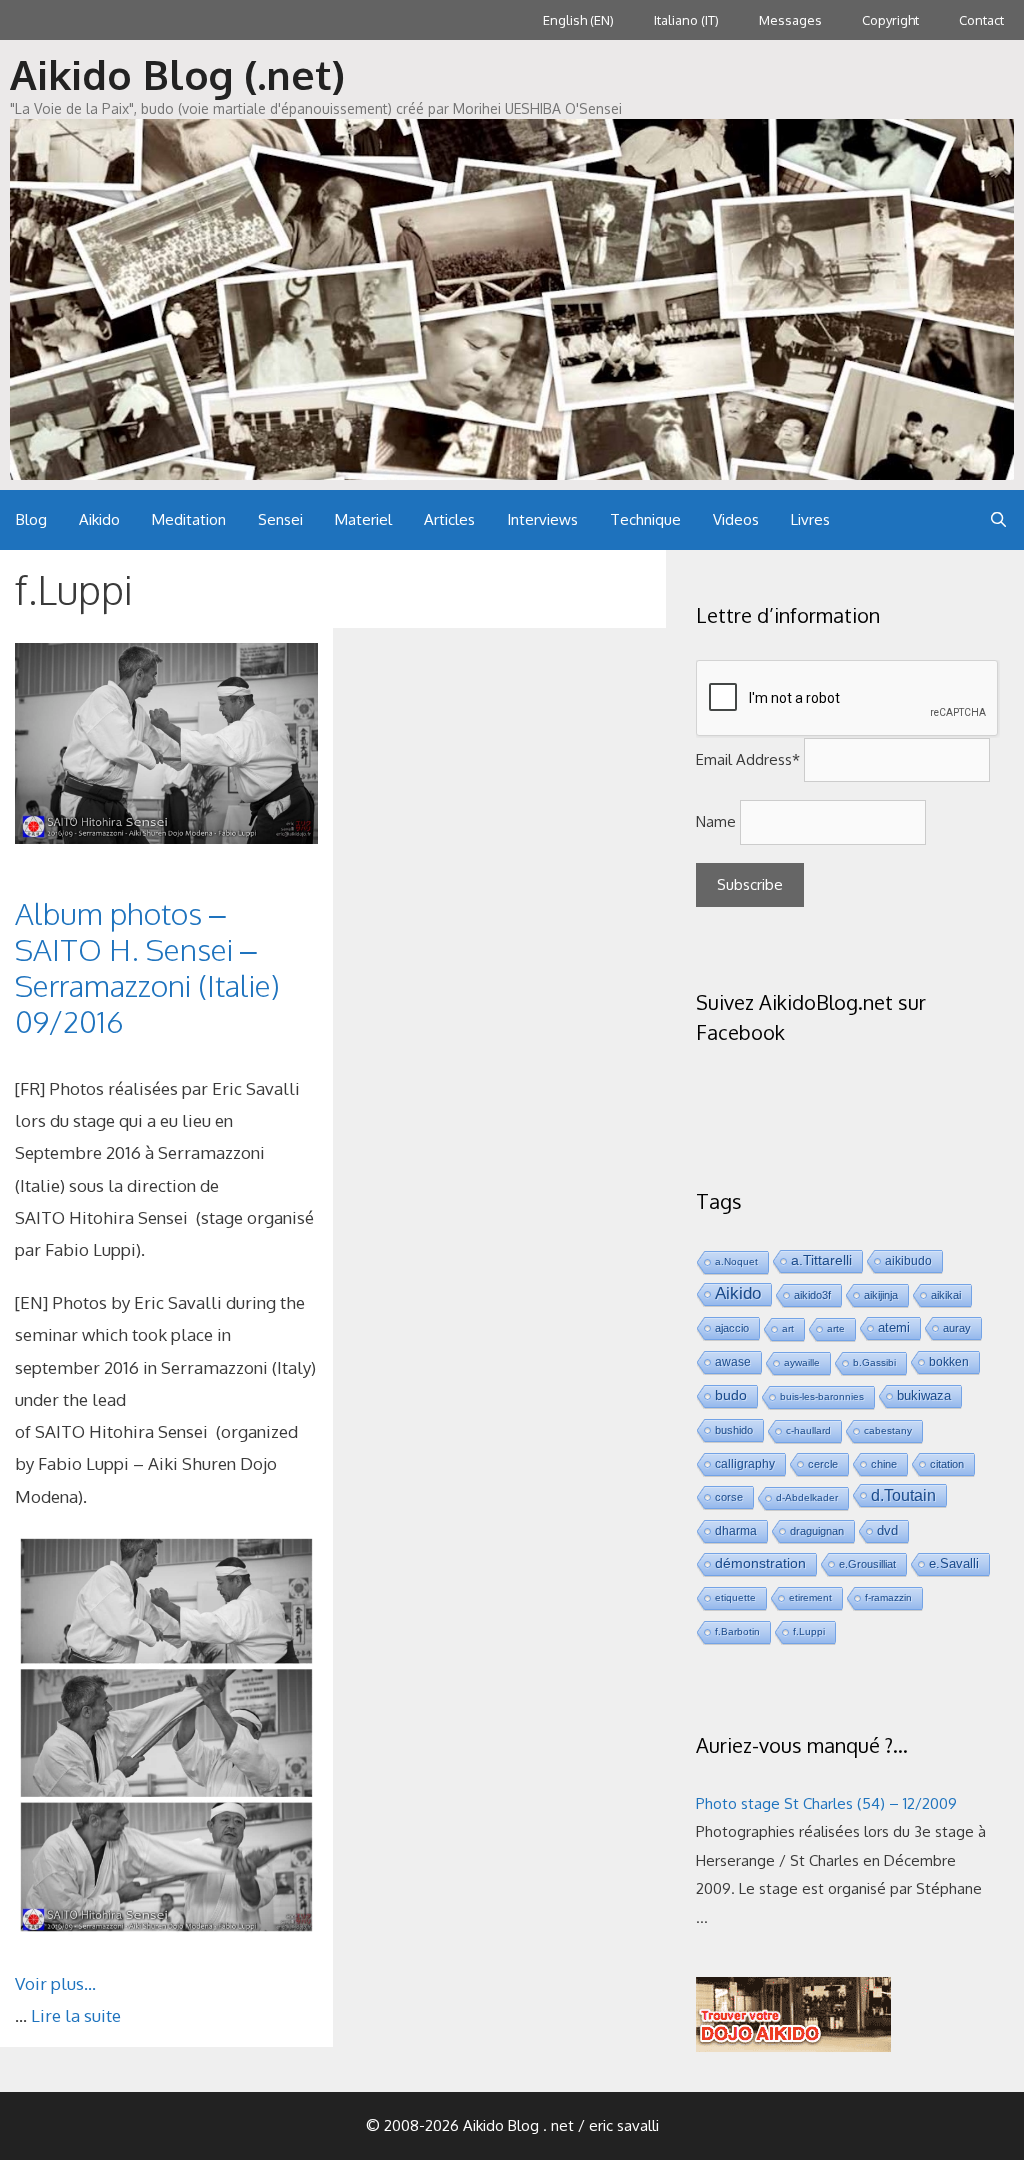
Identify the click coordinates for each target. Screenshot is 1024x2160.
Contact (981, 20)
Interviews (542, 519)
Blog (31, 519)
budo (731, 1395)
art (788, 1328)
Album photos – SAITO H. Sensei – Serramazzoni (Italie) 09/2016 (147, 967)
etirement (810, 1597)
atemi (894, 1328)
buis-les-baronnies (822, 1396)
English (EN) (578, 20)
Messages (790, 20)
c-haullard (808, 1430)
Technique (645, 519)
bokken (949, 1362)
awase (733, 1361)
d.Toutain (903, 1495)
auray (957, 1328)
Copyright (890, 20)
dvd (887, 1530)
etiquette (735, 1597)
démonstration (760, 1563)
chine (884, 1464)
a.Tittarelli (821, 1260)
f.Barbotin (737, 1631)
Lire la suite (76, 2015)
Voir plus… (55, 1983)
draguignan (817, 1531)
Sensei (280, 519)
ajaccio (732, 1328)
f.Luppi (809, 1631)
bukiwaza (924, 1395)
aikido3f (812, 1295)
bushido (734, 1430)
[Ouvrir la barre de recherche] (998, 520)
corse (729, 1497)
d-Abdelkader (807, 1497)
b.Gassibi (874, 1362)
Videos (736, 519)
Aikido (99, 519)
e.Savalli (954, 1563)
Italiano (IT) (686, 20)
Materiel (363, 519)
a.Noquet (736, 1261)
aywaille (802, 1362)
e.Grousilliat (867, 1564)
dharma (736, 1530)
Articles (449, 519)
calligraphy (745, 1463)
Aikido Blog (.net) (177, 74)
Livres (810, 519)
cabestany (888, 1430)
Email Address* (748, 759)
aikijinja (881, 1295)
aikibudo (908, 1260)
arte (836, 1328)
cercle (823, 1464)
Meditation (189, 519)
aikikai (946, 1295)
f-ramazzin (888, 1597)
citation (947, 1464)
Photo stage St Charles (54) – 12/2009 (826, 1803)
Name (716, 821)
